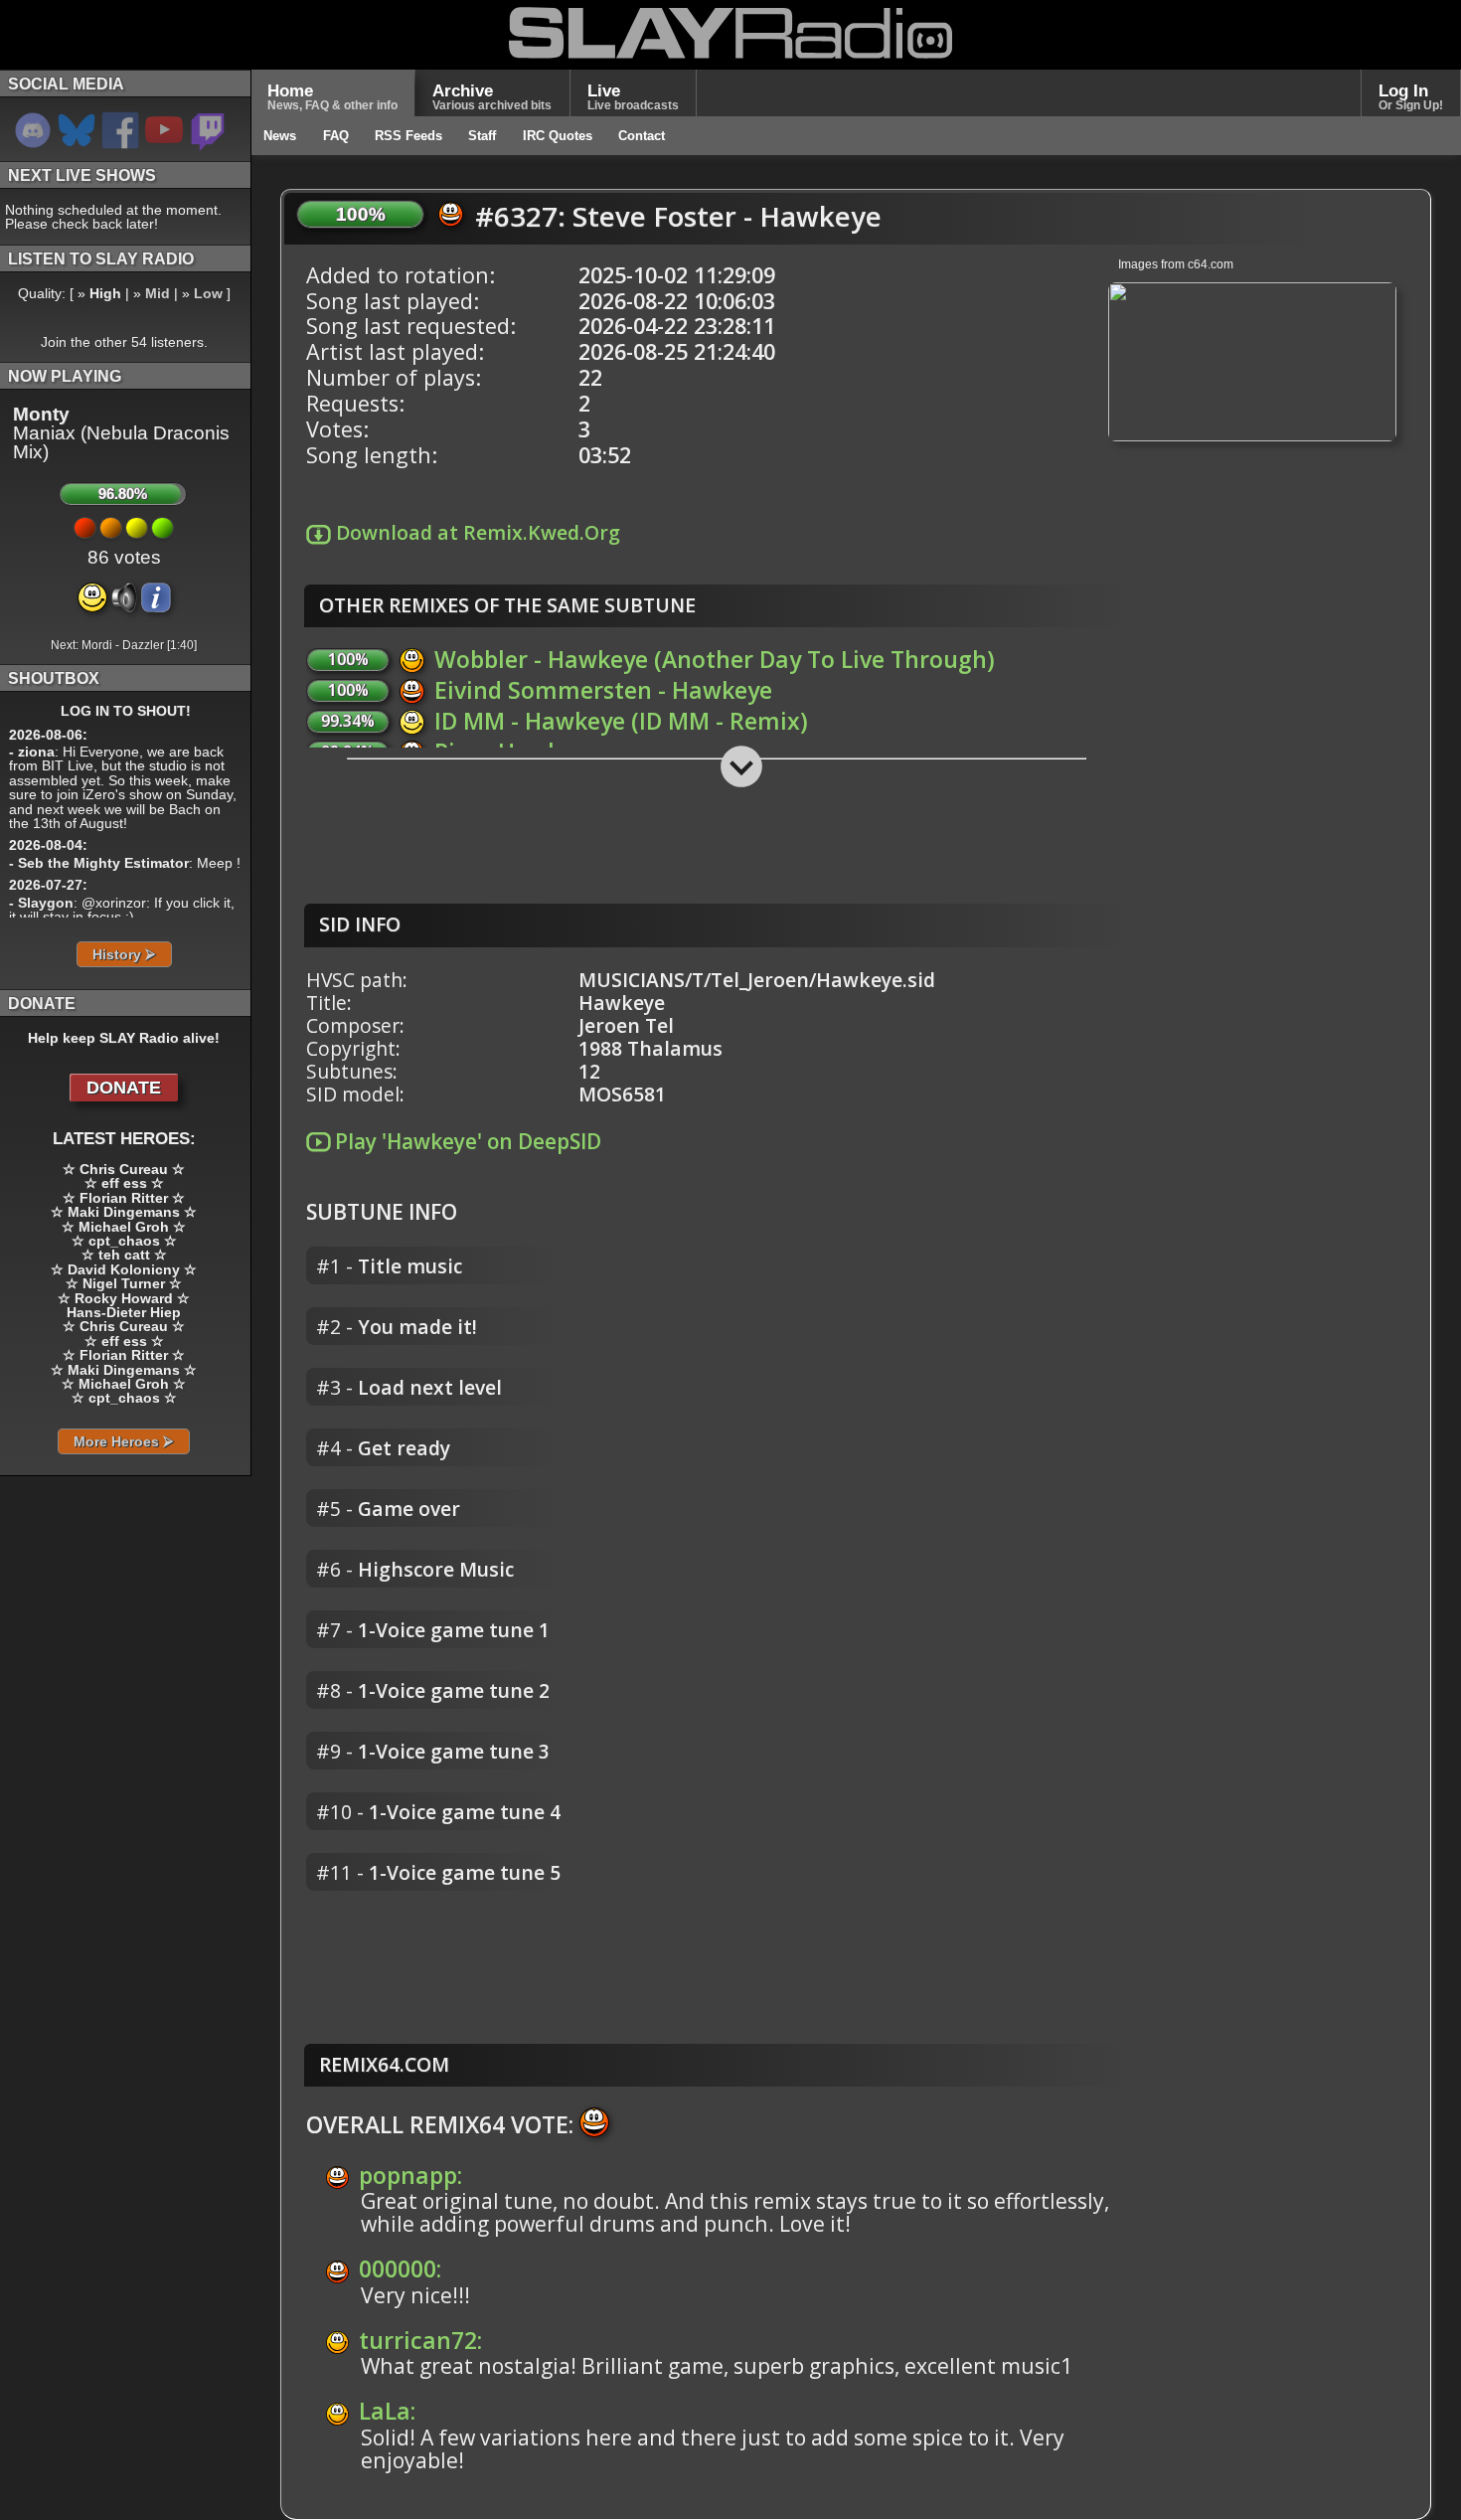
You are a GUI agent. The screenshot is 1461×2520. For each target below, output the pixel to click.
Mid (158, 293)
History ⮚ (124, 954)
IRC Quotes (558, 136)
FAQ (336, 136)
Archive (492, 96)
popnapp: (410, 2175)
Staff (482, 136)
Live (633, 96)
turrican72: (420, 2340)
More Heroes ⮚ (124, 1441)
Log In (1411, 96)
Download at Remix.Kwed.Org (476, 532)
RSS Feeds (408, 136)
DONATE (124, 1088)
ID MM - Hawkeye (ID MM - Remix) (621, 721)
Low (208, 293)
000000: (400, 2268)
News (280, 136)
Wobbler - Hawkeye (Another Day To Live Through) (715, 659)
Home (332, 96)
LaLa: (387, 2411)
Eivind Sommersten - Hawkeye (603, 690)
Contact (642, 136)
